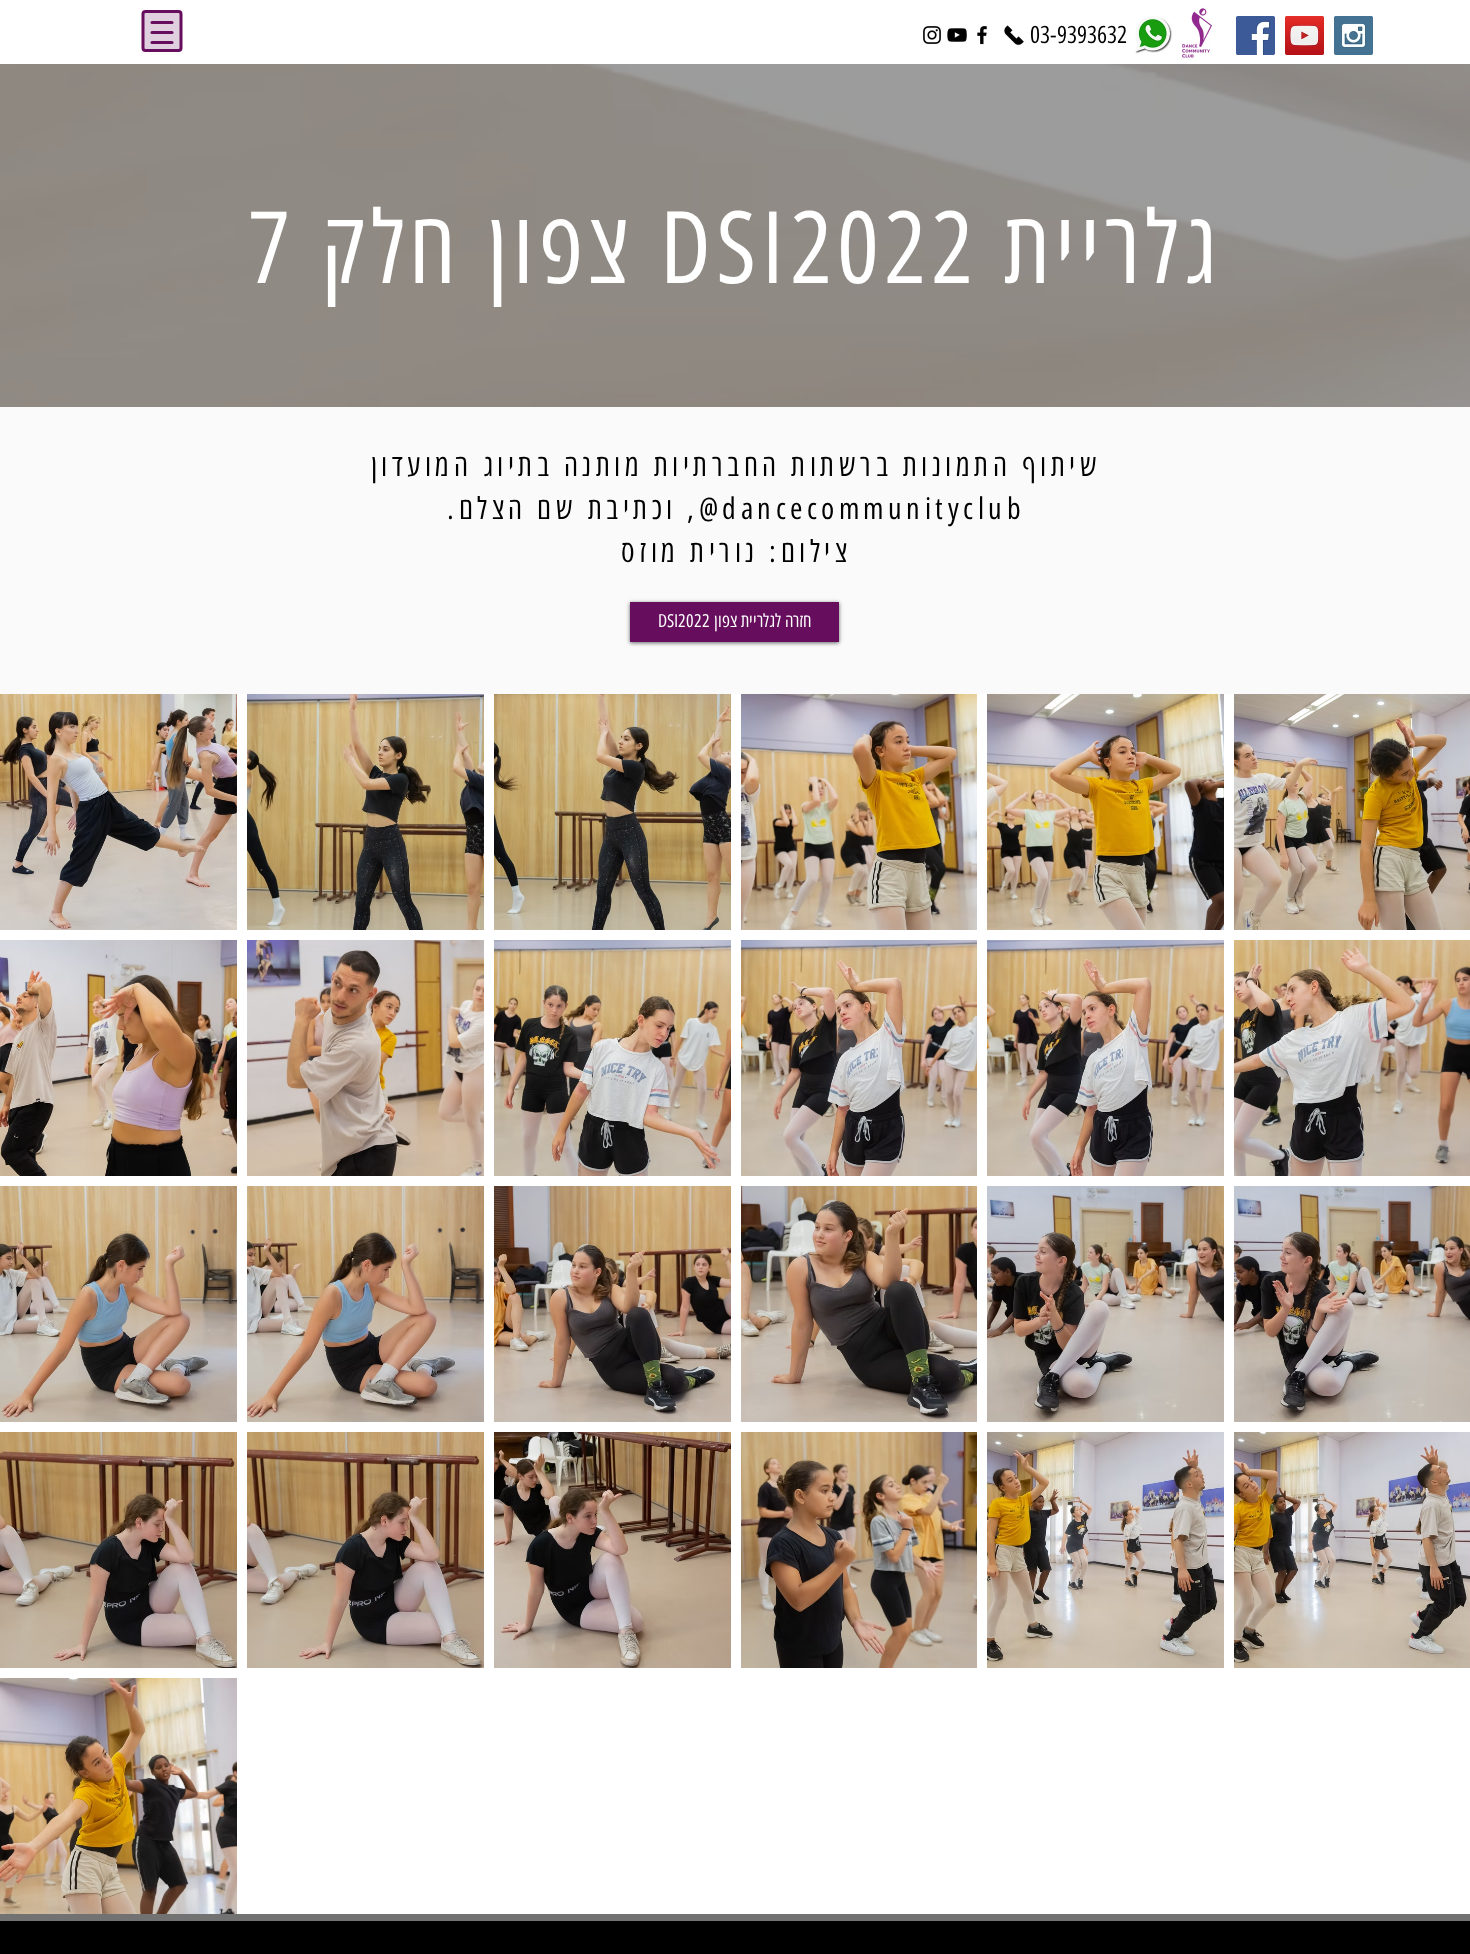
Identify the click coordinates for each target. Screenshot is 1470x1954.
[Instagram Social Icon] (1353, 35)
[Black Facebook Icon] (982, 35)
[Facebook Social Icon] (1255, 35)
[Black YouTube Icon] (957, 35)
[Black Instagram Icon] (932, 35)
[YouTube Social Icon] (1304, 35)
